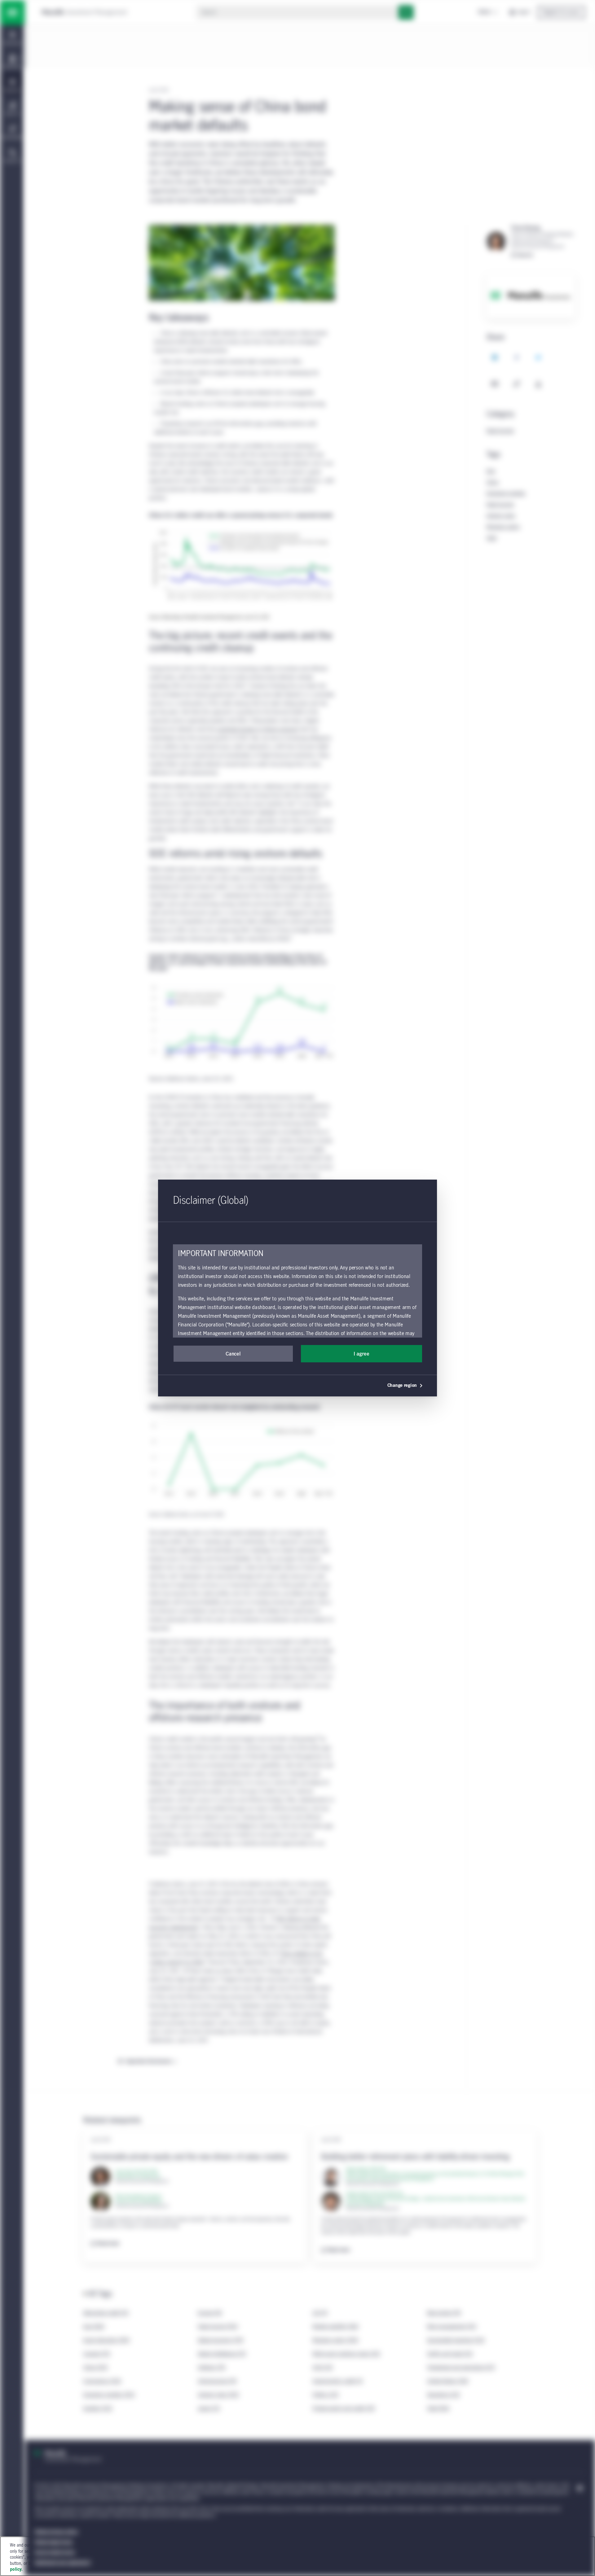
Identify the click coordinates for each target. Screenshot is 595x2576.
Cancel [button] (233, 1354)
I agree (361, 1354)
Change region (402, 1386)
